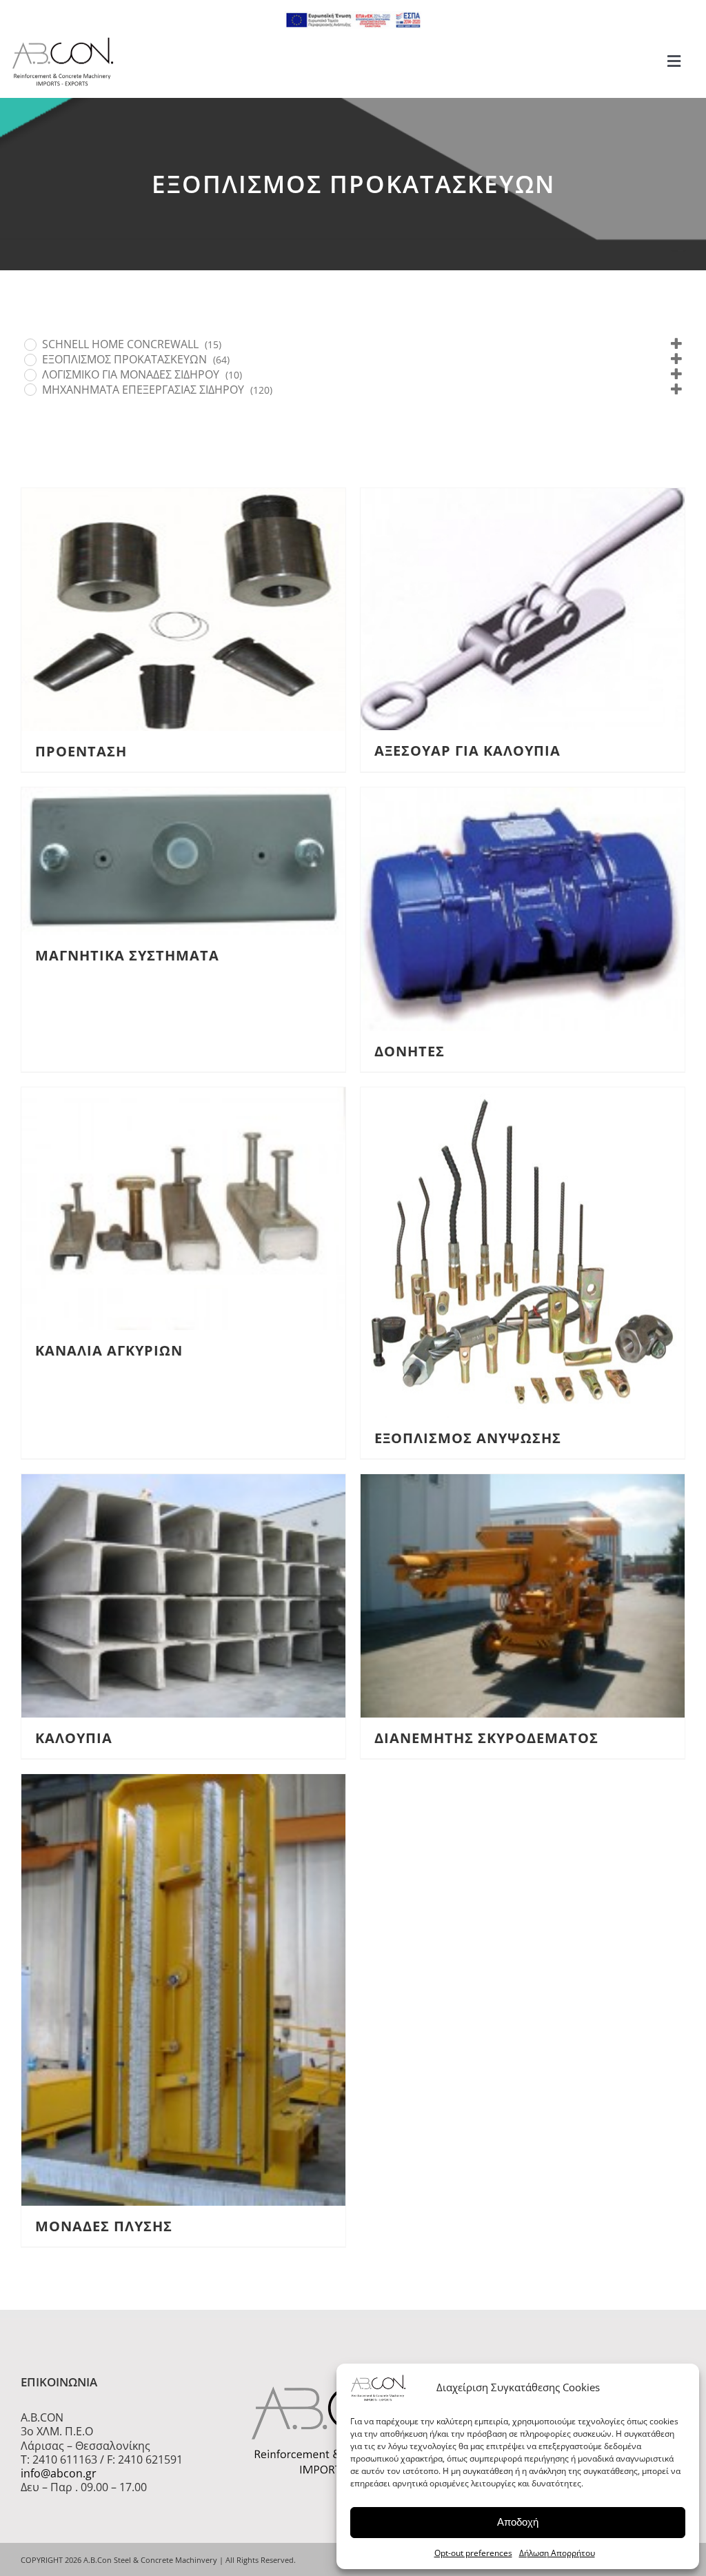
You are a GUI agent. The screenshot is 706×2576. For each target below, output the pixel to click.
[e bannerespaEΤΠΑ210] (353, 17)
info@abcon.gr (59, 2473)
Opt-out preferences (473, 2553)
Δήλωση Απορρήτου (557, 2553)
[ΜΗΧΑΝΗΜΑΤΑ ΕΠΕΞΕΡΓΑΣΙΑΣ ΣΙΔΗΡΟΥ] (30, 389)
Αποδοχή (518, 2522)
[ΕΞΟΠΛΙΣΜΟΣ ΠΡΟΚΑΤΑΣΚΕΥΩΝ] (30, 359)
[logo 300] (63, 41)
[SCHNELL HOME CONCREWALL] (30, 344)
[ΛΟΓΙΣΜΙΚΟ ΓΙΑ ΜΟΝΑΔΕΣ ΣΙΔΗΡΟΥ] (30, 374)
